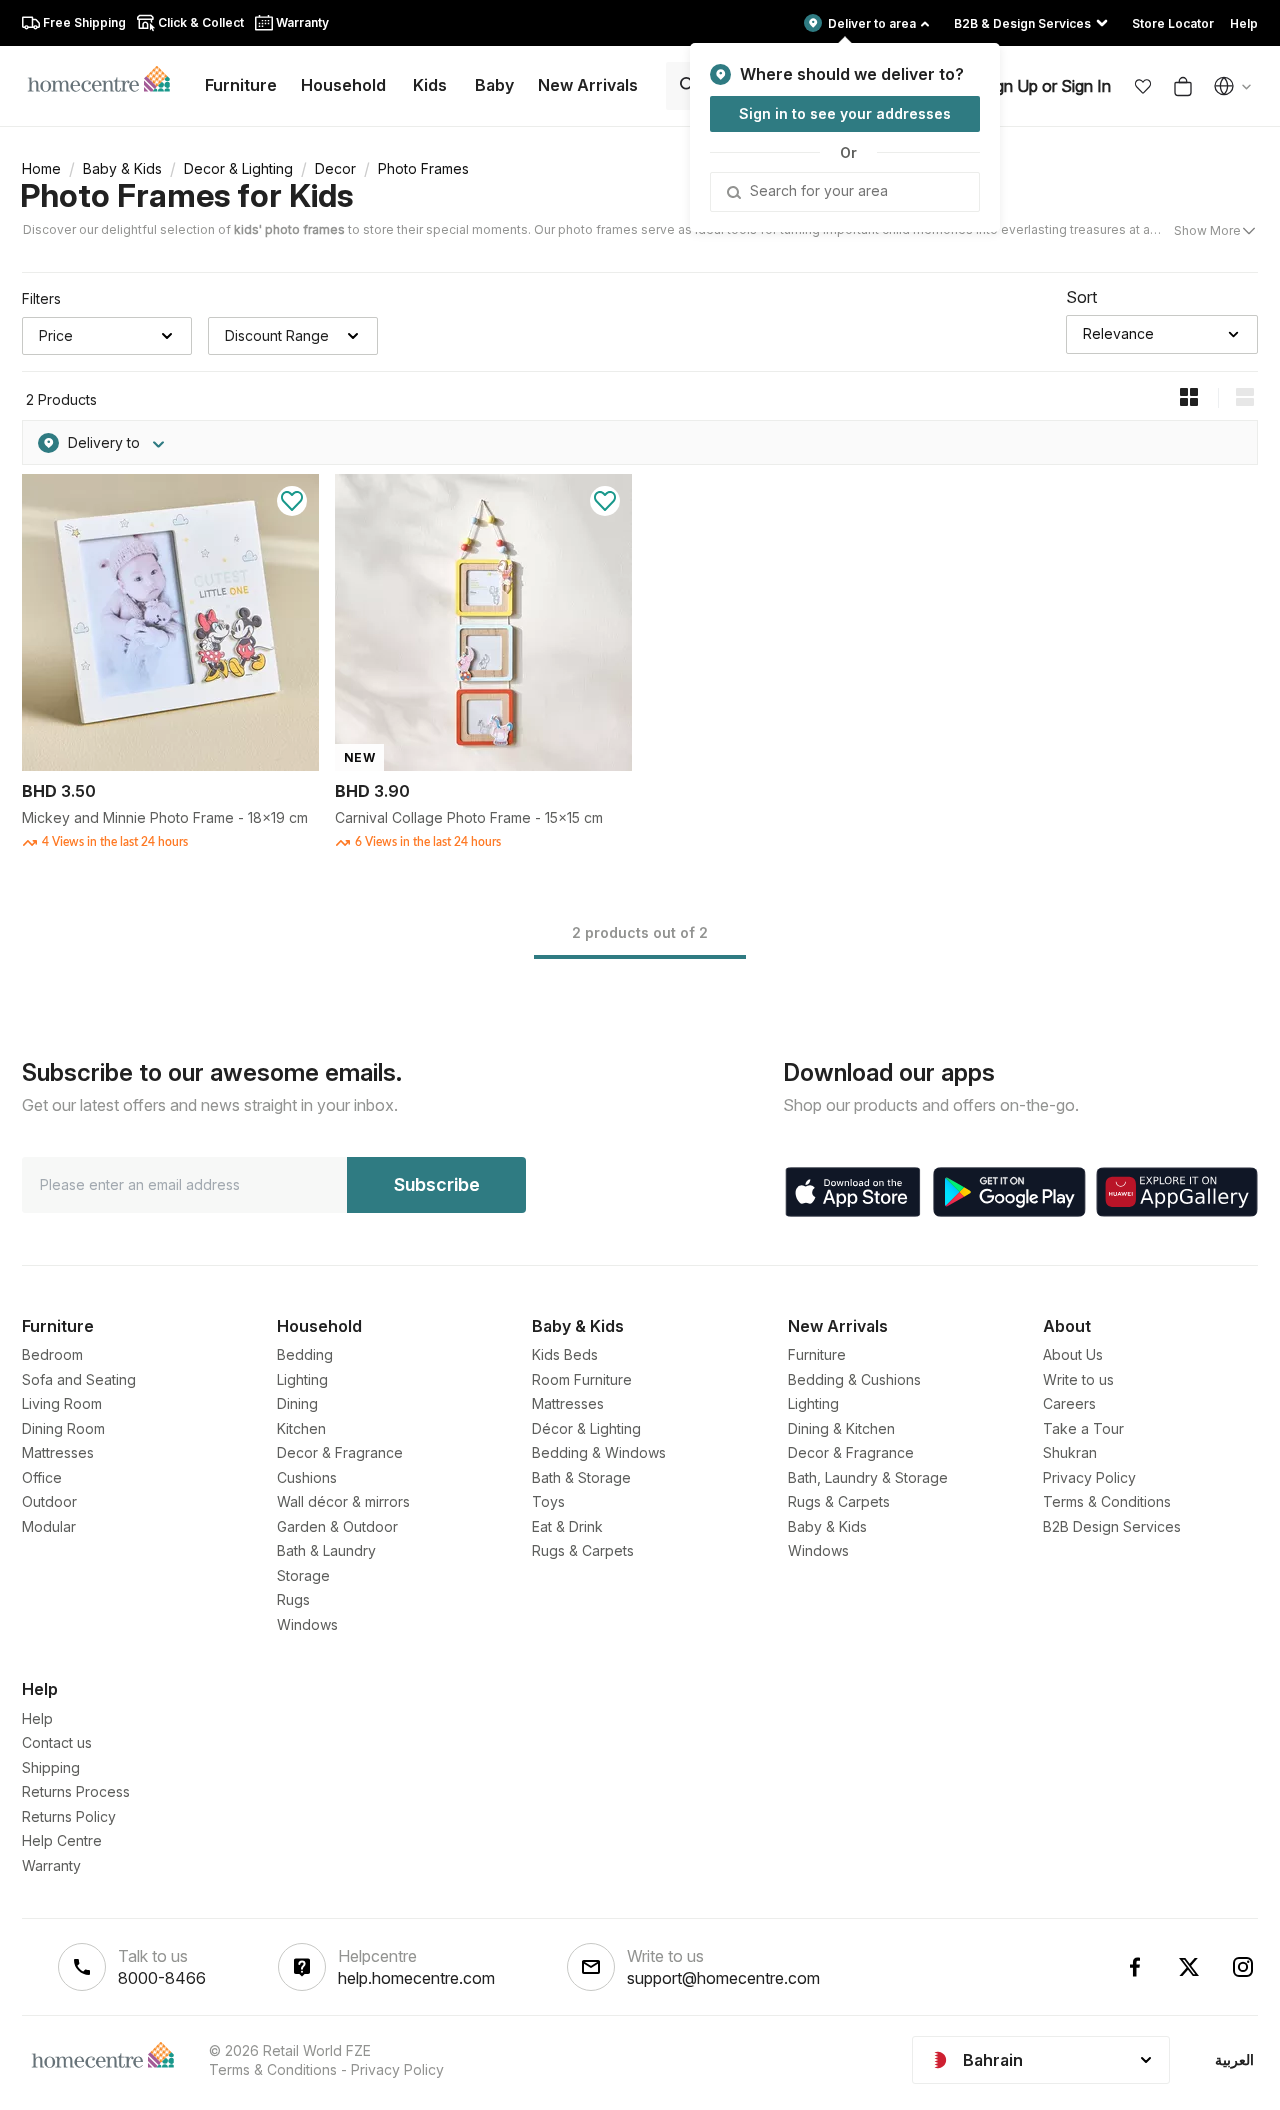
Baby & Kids (122, 168)
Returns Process (76, 1791)
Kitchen (301, 1428)
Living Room (62, 1403)
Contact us (57, 1742)
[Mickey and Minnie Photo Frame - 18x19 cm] (170, 765)
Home (41, 168)
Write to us (1078, 1379)
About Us (1073, 1354)
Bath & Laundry (326, 1550)
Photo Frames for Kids (186, 195)
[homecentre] (107, 78)
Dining (297, 1403)
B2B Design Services (1112, 1526)
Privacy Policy (1089, 1477)
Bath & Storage (581, 1477)
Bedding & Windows (599, 1452)
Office (42, 1477)
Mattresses (58, 1452)
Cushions (307, 1477)
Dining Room (63, 1428)
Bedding (305, 1354)
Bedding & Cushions (854, 1379)
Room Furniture (582, 1379)
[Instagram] (1243, 1967)
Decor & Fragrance (340, 1452)
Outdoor (49, 1501)
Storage (303, 1575)
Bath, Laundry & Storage (868, 1477)
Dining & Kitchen (841, 1428)
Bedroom (52, 1354)
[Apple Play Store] (853, 1192)
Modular (49, 1526)
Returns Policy (69, 1816)
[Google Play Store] (1009, 1192)
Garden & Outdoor (337, 1526)
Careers (1069, 1403)
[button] (1143, 86)
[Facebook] (1135, 1967)
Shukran (1070, 1452)
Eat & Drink (567, 1526)
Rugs (293, 1599)
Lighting (302, 1379)
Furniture (817, 1354)
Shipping (51, 1767)
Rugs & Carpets (583, 1550)
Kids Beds (565, 1354)
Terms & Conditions (1107, 1501)
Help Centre (62, 1840)
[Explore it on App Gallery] (1177, 1192)
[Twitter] (1189, 1967)
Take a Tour (1083, 1428)
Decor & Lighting (238, 168)
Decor (335, 168)
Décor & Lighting (586, 1428)
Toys (548, 1501)
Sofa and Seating (79, 1379)
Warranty (51, 1865)
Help (37, 1718)
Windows (307, 1624)
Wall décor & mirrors (343, 1501)
